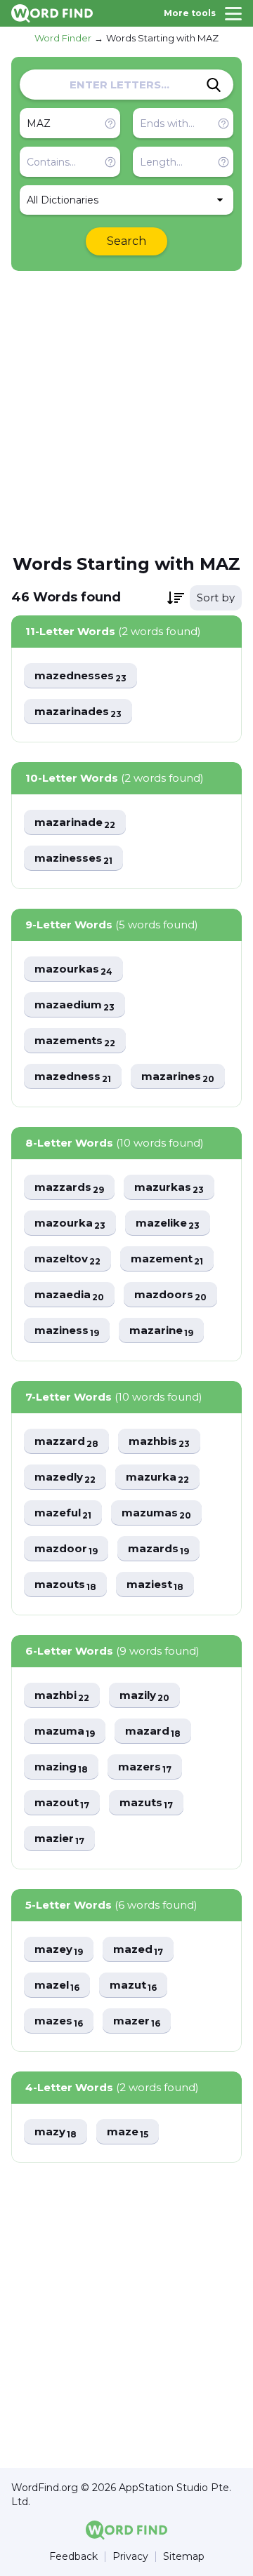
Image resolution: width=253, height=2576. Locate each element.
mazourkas (73, 969)
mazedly (65, 1477)
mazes (59, 2021)
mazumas (156, 1513)
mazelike (168, 1223)
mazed (138, 1950)
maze (128, 2132)
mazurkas (169, 1188)
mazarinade (75, 823)
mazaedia (69, 1295)
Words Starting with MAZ (162, 38)
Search (126, 241)
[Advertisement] (126, 411)
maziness (67, 1331)
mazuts (146, 1803)
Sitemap (184, 2557)
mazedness (73, 1077)
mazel (57, 1986)
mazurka (157, 1477)
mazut (133, 1986)
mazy (56, 2132)
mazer (137, 2021)
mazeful (63, 1513)
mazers (145, 1767)
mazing (61, 1767)
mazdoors (170, 1295)
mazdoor (66, 1549)
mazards (158, 1549)
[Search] (214, 85)
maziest (155, 1585)
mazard (153, 1731)
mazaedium (74, 1005)
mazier (59, 1839)
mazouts (65, 1585)
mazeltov (67, 1259)
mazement (167, 1259)
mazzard (66, 1442)
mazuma (65, 1731)
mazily (144, 1696)
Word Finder (63, 38)
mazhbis (159, 1442)
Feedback (73, 2557)
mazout (62, 1803)
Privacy (130, 2557)
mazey (59, 1950)
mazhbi (62, 1696)
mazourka (70, 1223)
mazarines (178, 1077)
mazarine (161, 1331)
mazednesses (80, 676)
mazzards (69, 1188)
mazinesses (73, 859)
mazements (75, 1041)
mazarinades (78, 712)
